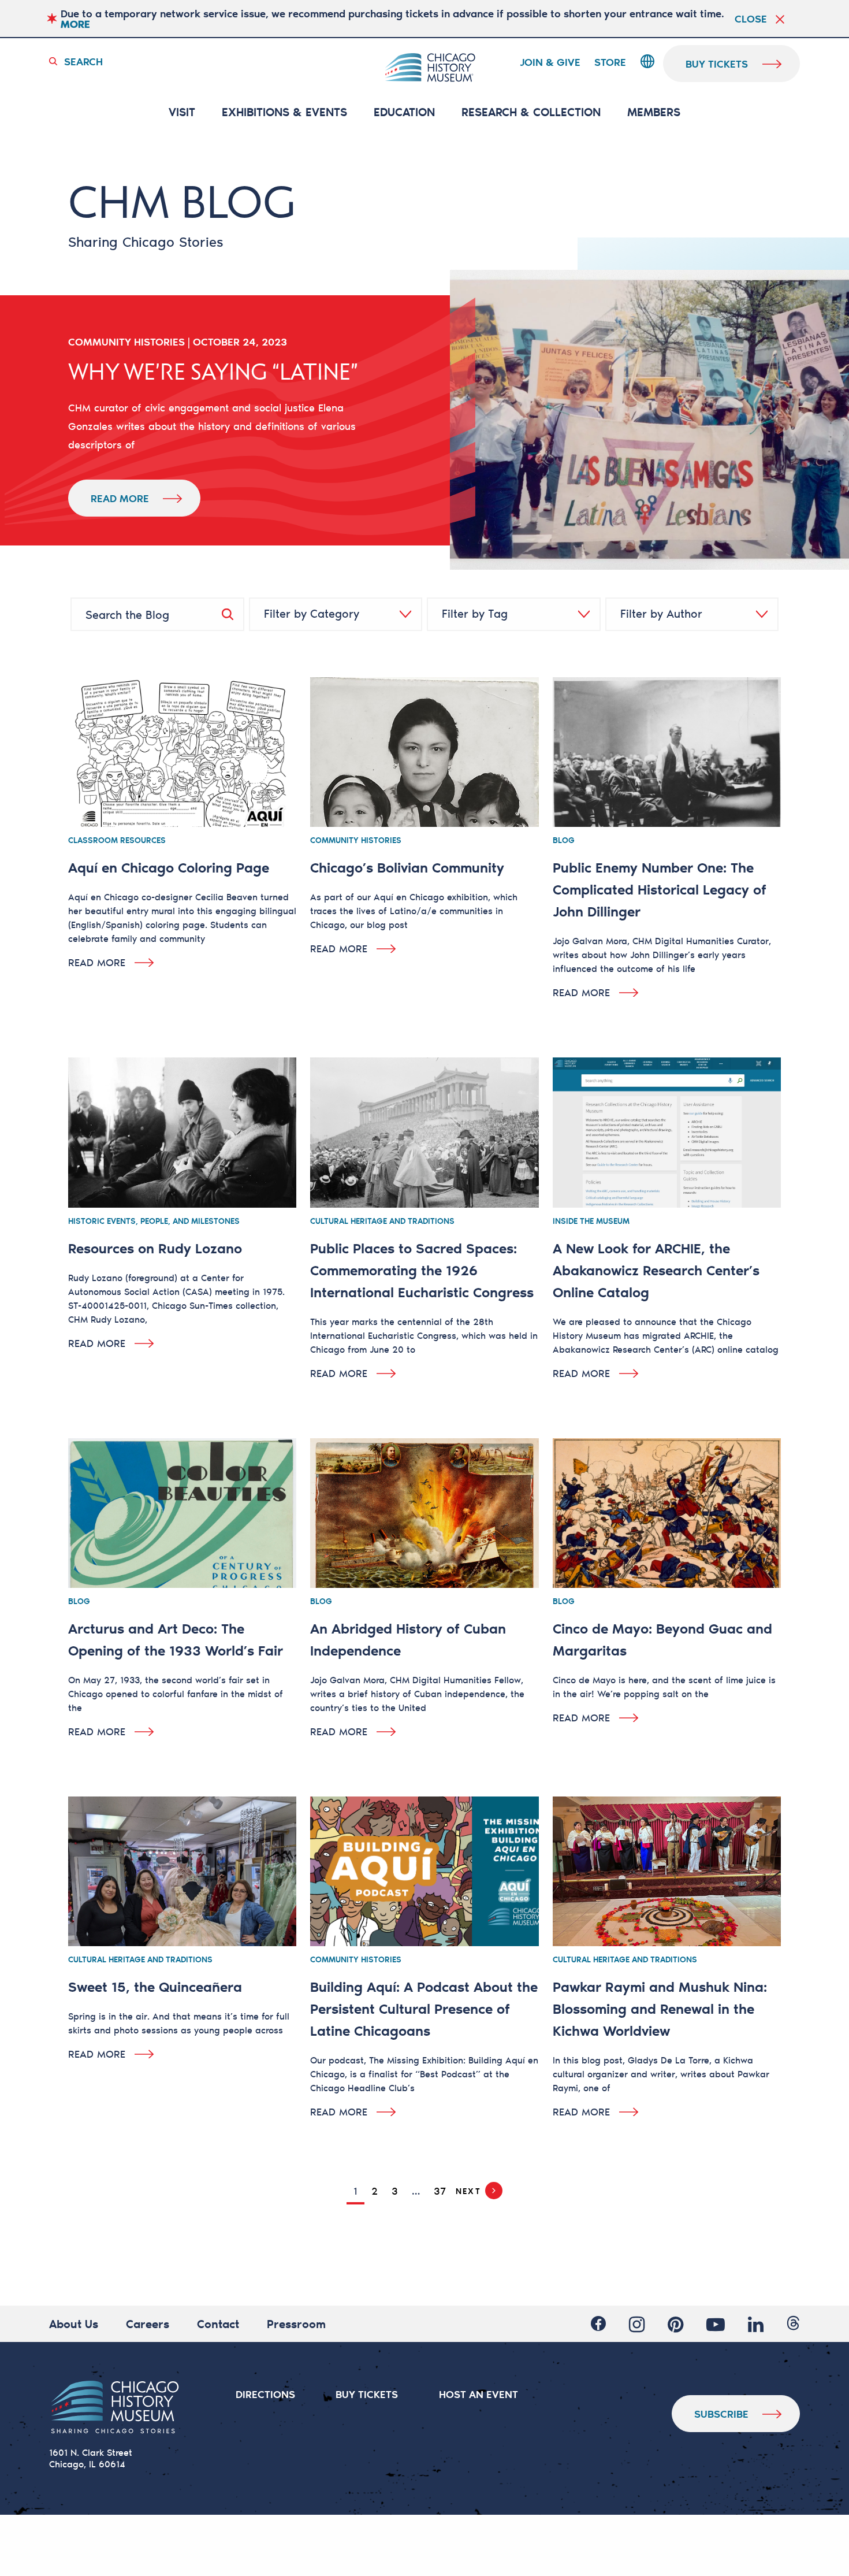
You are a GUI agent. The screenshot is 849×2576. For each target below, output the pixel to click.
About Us (74, 2323)
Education (404, 112)
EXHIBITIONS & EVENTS (284, 112)
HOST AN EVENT (479, 2394)
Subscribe (721, 2414)
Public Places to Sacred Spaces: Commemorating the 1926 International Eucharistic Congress (422, 1270)
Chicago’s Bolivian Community (407, 867)
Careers (148, 2323)
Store (610, 62)
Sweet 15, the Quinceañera (155, 1986)
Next (468, 2191)
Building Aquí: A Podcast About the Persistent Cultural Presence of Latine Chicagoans (424, 2008)
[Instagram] (637, 2324)
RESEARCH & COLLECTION (531, 112)
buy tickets (717, 64)
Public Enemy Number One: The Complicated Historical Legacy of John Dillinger (660, 889)
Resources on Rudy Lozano (155, 1248)
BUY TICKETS (367, 2394)
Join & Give (550, 62)
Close (751, 18)
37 (440, 2191)
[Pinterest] (675, 2324)
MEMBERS (654, 112)
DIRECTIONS (265, 2394)
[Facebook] (598, 2324)
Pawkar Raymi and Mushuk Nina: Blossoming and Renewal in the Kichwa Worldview (660, 2008)
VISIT (182, 112)
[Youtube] (716, 2324)
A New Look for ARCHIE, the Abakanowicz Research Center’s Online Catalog (656, 1270)
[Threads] (793, 2324)
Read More (120, 498)
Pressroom (296, 2323)
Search (83, 61)
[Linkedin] (756, 2324)
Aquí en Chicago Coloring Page (169, 867)
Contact (218, 2323)
